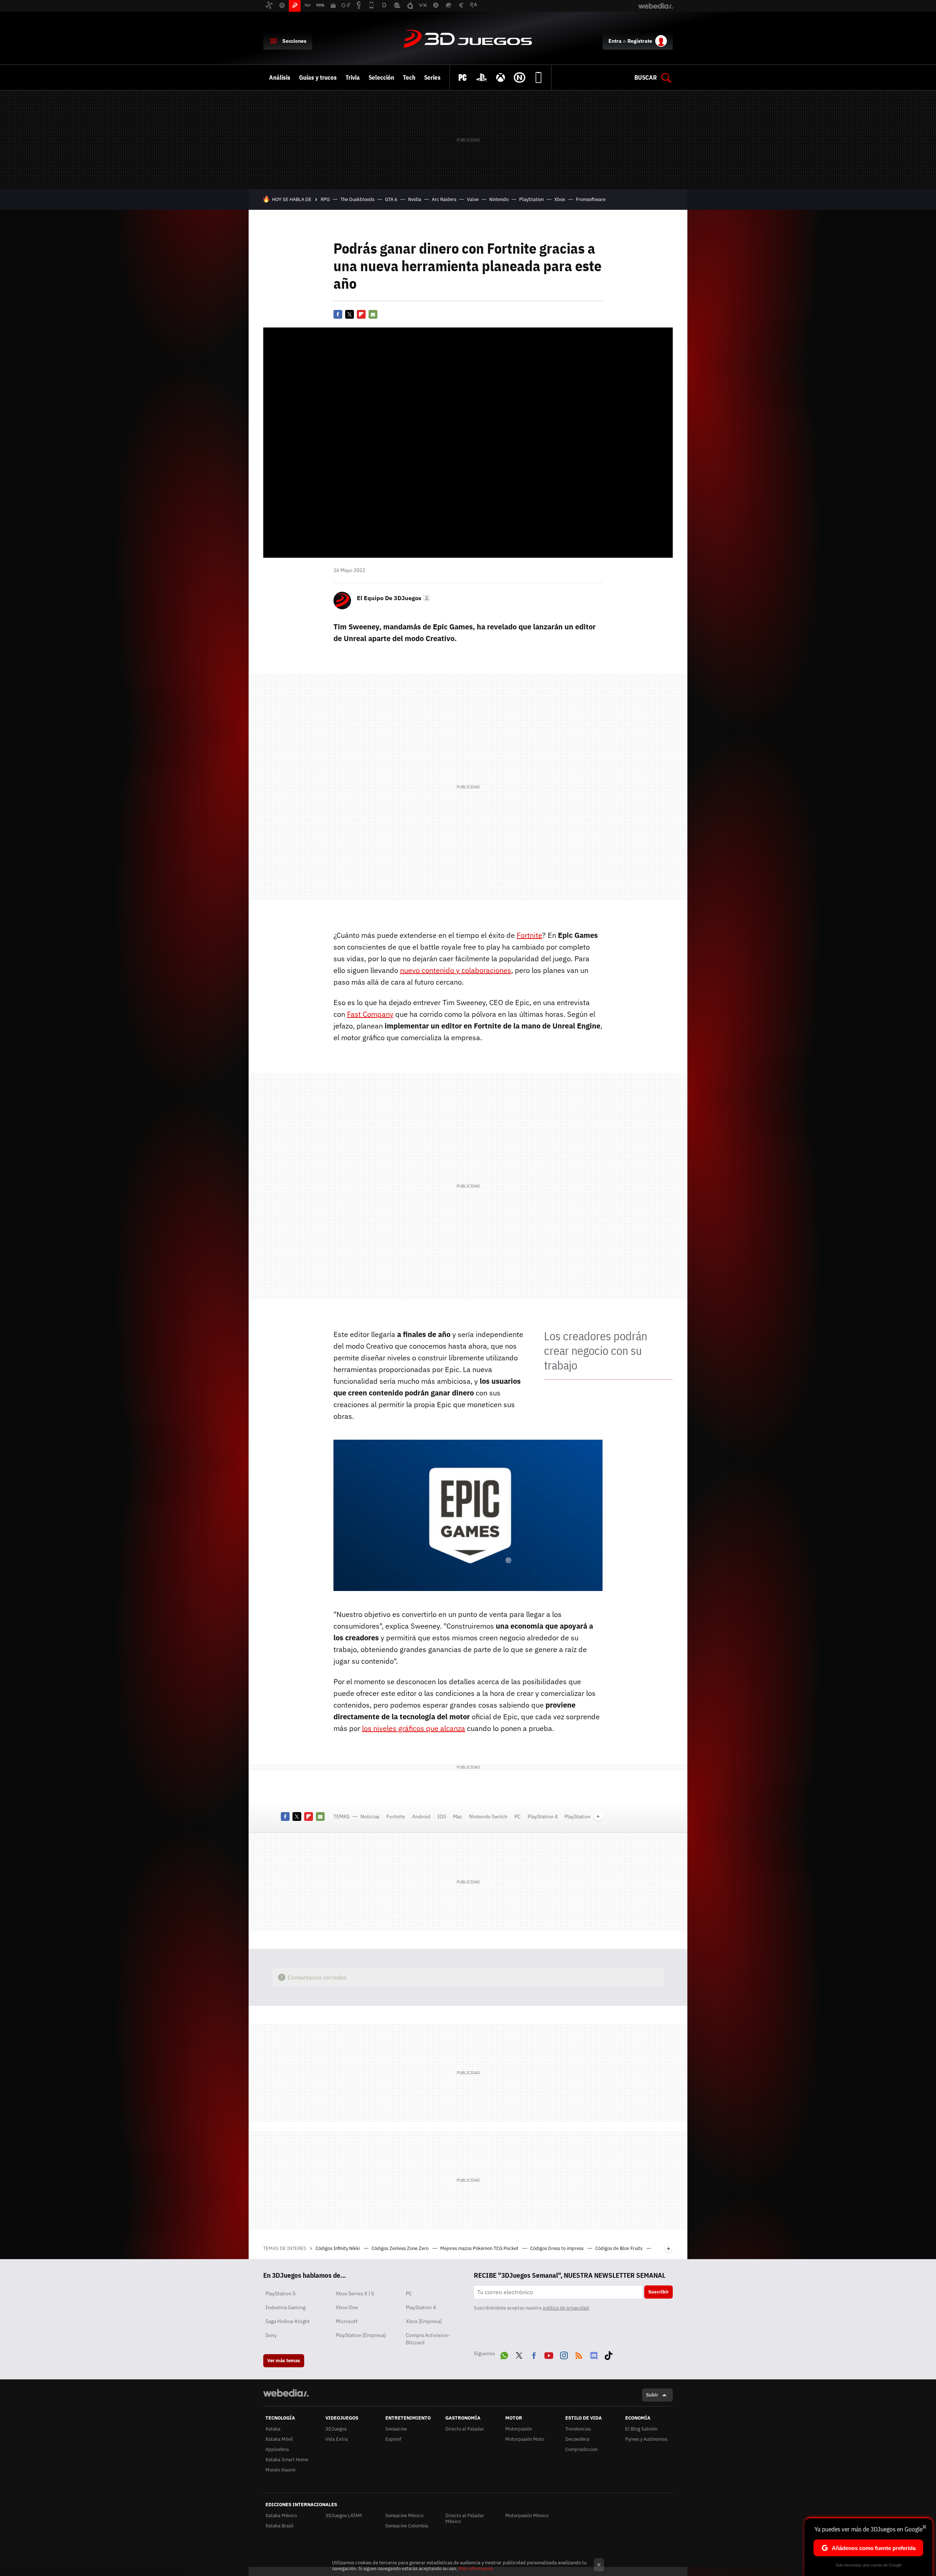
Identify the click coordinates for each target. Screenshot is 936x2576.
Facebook (338, 314)
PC (518, 1817)
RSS (579, 2354)
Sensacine (396, 2429)
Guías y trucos (318, 77)
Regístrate (640, 41)
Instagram (564, 2354)
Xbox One (347, 2307)
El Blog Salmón (641, 2429)
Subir (652, 2395)
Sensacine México (404, 2516)
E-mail (373, 314)
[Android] (539, 77)
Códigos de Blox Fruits (619, 2248)
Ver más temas (284, 2361)
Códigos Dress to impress (557, 2248)
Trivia (353, 77)
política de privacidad (566, 2308)
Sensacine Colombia (407, 2526)
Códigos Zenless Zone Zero (401, 2248)
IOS (442, 1817)
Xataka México (281, 2516)
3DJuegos (468, 39)
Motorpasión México (527, 2516)
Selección (381, 77)
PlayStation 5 (280, 2293)
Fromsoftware (591, 199)
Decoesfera (577, 2439)
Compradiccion (581, 2449)
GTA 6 (391, 199)
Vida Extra (337, 2439)
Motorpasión (519, 2429)
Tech (409, 77)
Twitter (350, 314)
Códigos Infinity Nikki (338, 2248)
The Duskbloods (357, 199)
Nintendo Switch (488, 1817)
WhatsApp (504, 2354)
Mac (458, 1817)
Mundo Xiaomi (280, 2470)
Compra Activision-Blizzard (428, 2339)
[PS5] (482, 77)
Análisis (280, 77)
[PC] (463, 77)
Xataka (273, 2429)
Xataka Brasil (280, 2526)
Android (421, 1817)
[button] (393, 598)
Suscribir (658, 2292)
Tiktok (608, 2354)
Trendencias (578, 2429)
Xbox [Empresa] (424, 2321)
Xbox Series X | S (355, 2293)
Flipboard (361, 314)
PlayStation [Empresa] (361, 2335)
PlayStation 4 (543, 1817)
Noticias (370, 1817)
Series (432, 77)
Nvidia (415, 199)
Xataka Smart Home (287, 2460)
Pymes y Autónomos (646, 2439)
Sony (271, 2335)
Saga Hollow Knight (288, 2321)
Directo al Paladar (465, 2429)
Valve (473, 199)
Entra (615, 41)
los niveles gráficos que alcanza (414, 1728)
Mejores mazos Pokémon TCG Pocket (480, 2248)
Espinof (393, 2439)
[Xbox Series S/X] (501, 77)
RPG (325, 199)
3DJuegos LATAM (344, 2516)
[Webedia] (286, 2393)
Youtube (549, 2354)
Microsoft (347, 2321)
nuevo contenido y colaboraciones (456, 970)
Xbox (560, 199)
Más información (476, 2569)
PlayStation (531, 199)
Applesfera (277, 2449)
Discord (594, 2354)
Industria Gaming (285, 2307)
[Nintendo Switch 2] (520, 77)
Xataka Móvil (279, 2439)
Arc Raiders (444, 199)
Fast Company (370, 1014)
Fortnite (529, 935)
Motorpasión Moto (525, 2439)
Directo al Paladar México (465, 2518)
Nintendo (499, 199)
